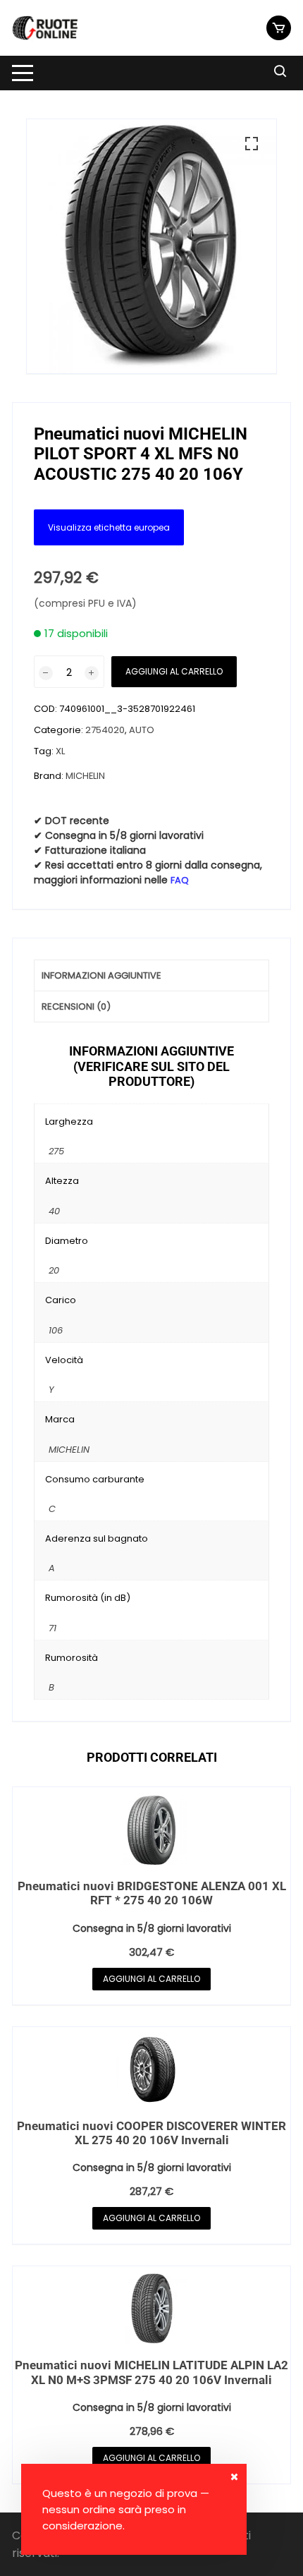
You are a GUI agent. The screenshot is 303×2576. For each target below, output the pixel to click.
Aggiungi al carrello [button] (151, 1979)
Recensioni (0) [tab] (76, 1006)
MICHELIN (85, 776)
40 (54, 1211)
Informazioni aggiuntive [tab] (101, 975)
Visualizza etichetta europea (109, 527)
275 (56, 1151)
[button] (252, 144)
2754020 (105, 730)
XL (60, 751)
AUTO (142, 730)
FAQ (180, 880)
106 (56, 1330)
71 (52, 1628)
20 (54, 1270)
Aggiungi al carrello (174, 671)
